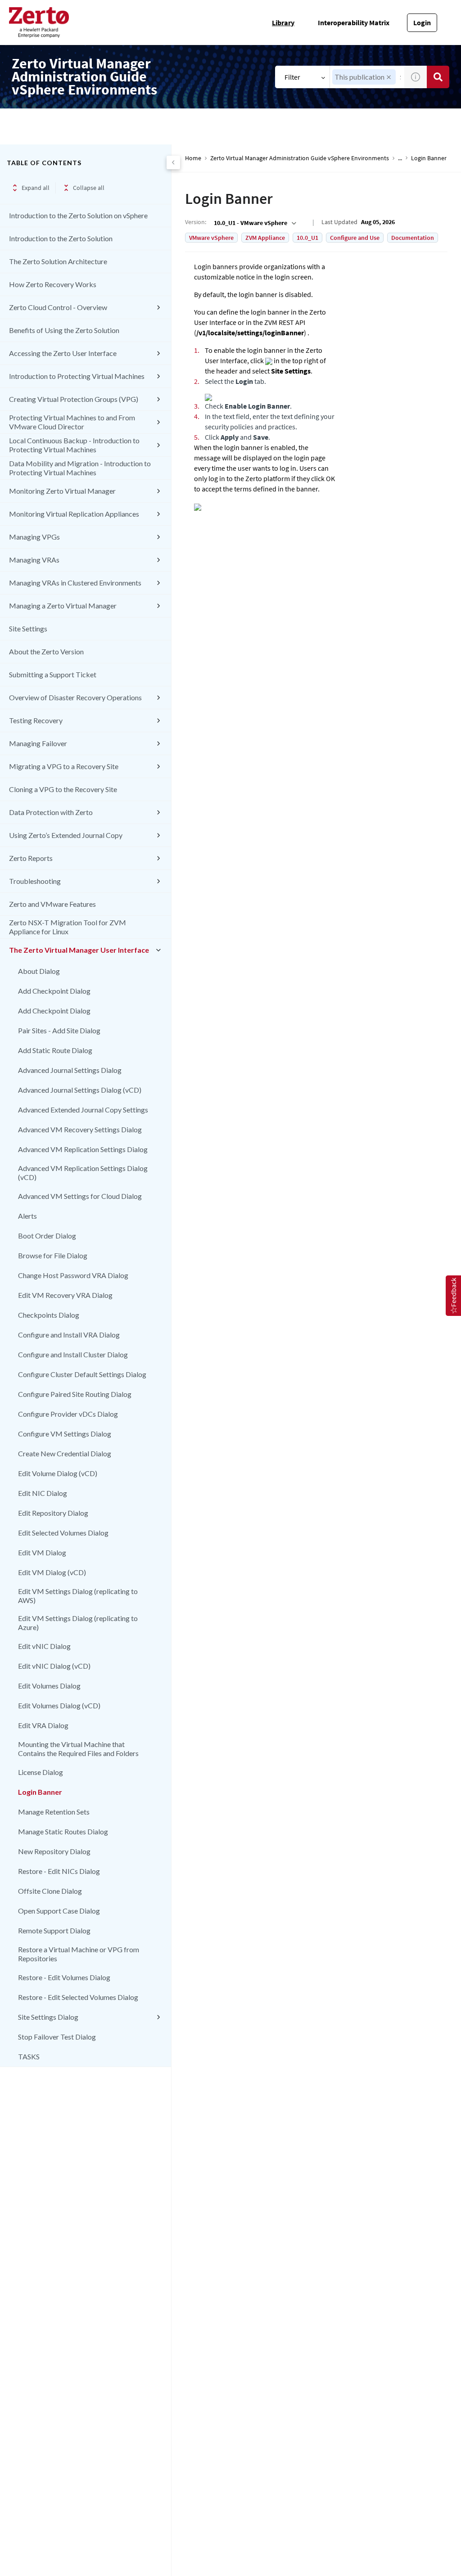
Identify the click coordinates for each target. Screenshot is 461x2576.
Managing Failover (38, 743)
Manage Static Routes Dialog (63, 1831)
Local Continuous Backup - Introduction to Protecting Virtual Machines (74, 445)
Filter (292, 77)
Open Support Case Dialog (59, 1911)
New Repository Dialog (54, 1851)
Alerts (27, 1216)
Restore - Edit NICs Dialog (59, 1871)
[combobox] (254, 223)
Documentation (413, 238)
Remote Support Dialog (54, 1930)
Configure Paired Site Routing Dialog (75, 1394)
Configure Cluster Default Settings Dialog (82, 1374)
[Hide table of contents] (173, 162)
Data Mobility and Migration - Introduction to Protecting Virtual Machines (80, 468)
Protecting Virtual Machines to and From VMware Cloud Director (72, 422)
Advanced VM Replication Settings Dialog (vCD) (83, 1173)
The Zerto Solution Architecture (58, 261)
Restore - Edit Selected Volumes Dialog (78, 1997)
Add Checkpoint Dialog (54, 991)
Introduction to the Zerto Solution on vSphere (78, 215)
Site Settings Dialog (48, 2017)
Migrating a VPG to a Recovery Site (64, 766)
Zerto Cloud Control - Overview (58, 307)
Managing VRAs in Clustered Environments (75, 583)
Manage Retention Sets (54, 1812)
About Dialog (39, 971)
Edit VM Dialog (42, 1552)
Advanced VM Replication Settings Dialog (83, 1149)
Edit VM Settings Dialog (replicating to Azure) (78, 1623)
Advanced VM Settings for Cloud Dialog (80, 1196)
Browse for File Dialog (53, 1255)
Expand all (36, 188)
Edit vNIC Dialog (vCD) (54, 1666)
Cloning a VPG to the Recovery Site (63, 789)
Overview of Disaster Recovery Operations (75, 697)
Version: (196, 222)
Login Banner (40, 1792)
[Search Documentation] (438, 77)
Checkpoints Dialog (49, 1315)
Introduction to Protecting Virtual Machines (77, 376)
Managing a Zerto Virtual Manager (63, 606)
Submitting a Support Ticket (53, 674)
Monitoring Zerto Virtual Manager (62, 491)
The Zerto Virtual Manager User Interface (79, 950)
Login (422, 23)
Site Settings (28, 628)
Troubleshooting (35, 881)
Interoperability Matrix (354, 23)
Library (283, 23)
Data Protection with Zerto (51, 812)
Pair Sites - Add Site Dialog (59, 1030)
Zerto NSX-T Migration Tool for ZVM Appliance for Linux (68, 927)
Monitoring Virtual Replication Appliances (74, 514)
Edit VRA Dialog (43, 1725)
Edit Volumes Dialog (49, 1686)
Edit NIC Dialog (43, 1493)
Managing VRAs (34, 560)
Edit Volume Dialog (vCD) (58, 1473)
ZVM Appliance (265, 238)
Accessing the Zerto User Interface (63, 353)
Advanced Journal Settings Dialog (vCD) (80, 1090)
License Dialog (41, 1772)
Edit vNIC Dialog (44, 1646)
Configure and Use (355, 238)
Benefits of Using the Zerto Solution (64, 330)
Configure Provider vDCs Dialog (68, 1414)
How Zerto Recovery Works (53, 284)
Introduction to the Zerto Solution (61, 238)
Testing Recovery (36, 720)
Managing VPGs (34, 537)
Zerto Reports (31, 858)
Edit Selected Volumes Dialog (63, 1533)
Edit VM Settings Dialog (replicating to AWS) (78, 1596)
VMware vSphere (211, 238)
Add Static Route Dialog (55, 1050)
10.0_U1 (307, 238)
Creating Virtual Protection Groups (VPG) (74, 399)
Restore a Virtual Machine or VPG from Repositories (79, 1954)
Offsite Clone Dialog (50, 1891)
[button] (389, 77)
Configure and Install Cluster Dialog (73, 1354)
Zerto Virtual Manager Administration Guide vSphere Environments (300, 158)
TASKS (29, 2056)
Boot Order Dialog (47, 1236)
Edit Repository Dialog (53, 1513)
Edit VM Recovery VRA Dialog (65, 1295)
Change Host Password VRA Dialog (73, 1275)
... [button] (400, 158)
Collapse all (89, 188)
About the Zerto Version (46, 651)
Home (193, 158)
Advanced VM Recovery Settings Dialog (80, 1129)
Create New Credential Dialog (65, 1453)
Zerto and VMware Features (52, 904)
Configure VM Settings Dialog (65, 1434)
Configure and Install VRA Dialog (69, 1335)
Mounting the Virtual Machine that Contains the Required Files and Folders (78, 1749)
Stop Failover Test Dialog (57, 2037)
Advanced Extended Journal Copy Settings (83, 1110)
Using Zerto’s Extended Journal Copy (66, 835)
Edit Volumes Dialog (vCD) (59, 1705)
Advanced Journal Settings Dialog (70, 1070)
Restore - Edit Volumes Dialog (64, 1977)
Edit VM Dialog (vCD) (52, 1572)
